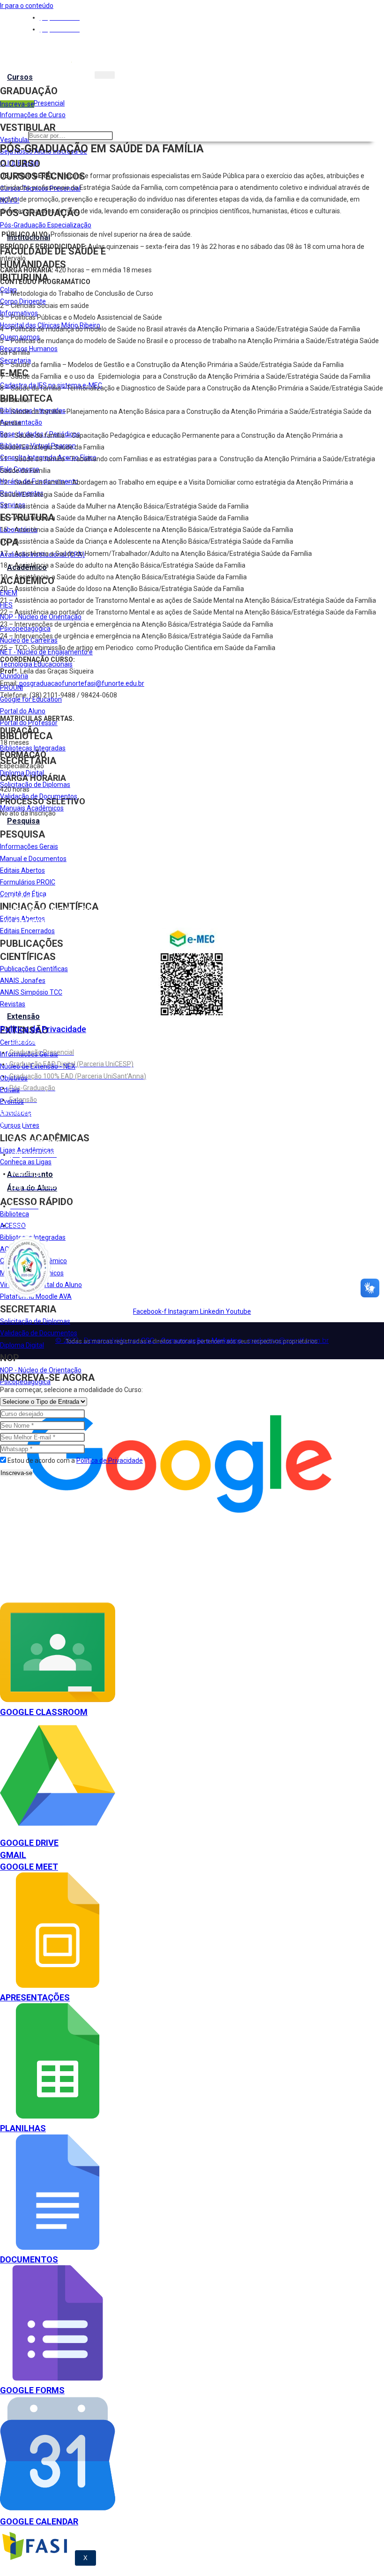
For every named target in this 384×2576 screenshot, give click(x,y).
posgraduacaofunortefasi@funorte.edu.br (82, 683)
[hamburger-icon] (105, 75)
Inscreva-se (16, 1473)
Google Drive (29, 1843)
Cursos (20, 77)
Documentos (29, 2259)
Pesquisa (23, 821)
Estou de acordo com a (75, 1460)
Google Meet (29, 1867)
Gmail (13, 1855)
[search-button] (115, 138)
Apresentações (35, 1997)
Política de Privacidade (43, 1029)
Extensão (23, 1016)
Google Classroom (44, 1712)
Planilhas (23, 2128)
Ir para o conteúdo (27, 6)
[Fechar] (0, 1367)
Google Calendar (39, 2521)
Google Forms (32, 2390)
